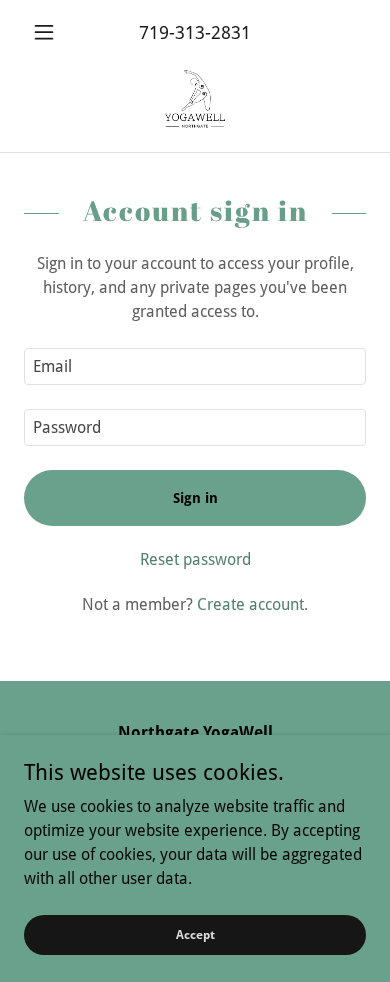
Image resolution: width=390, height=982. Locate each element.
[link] (195, 100)
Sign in (195, 498)
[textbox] (195, 366)
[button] (49, 32)
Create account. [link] (252, 604)
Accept (195, 934)
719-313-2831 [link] (195, 32)
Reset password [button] (195, 559)
